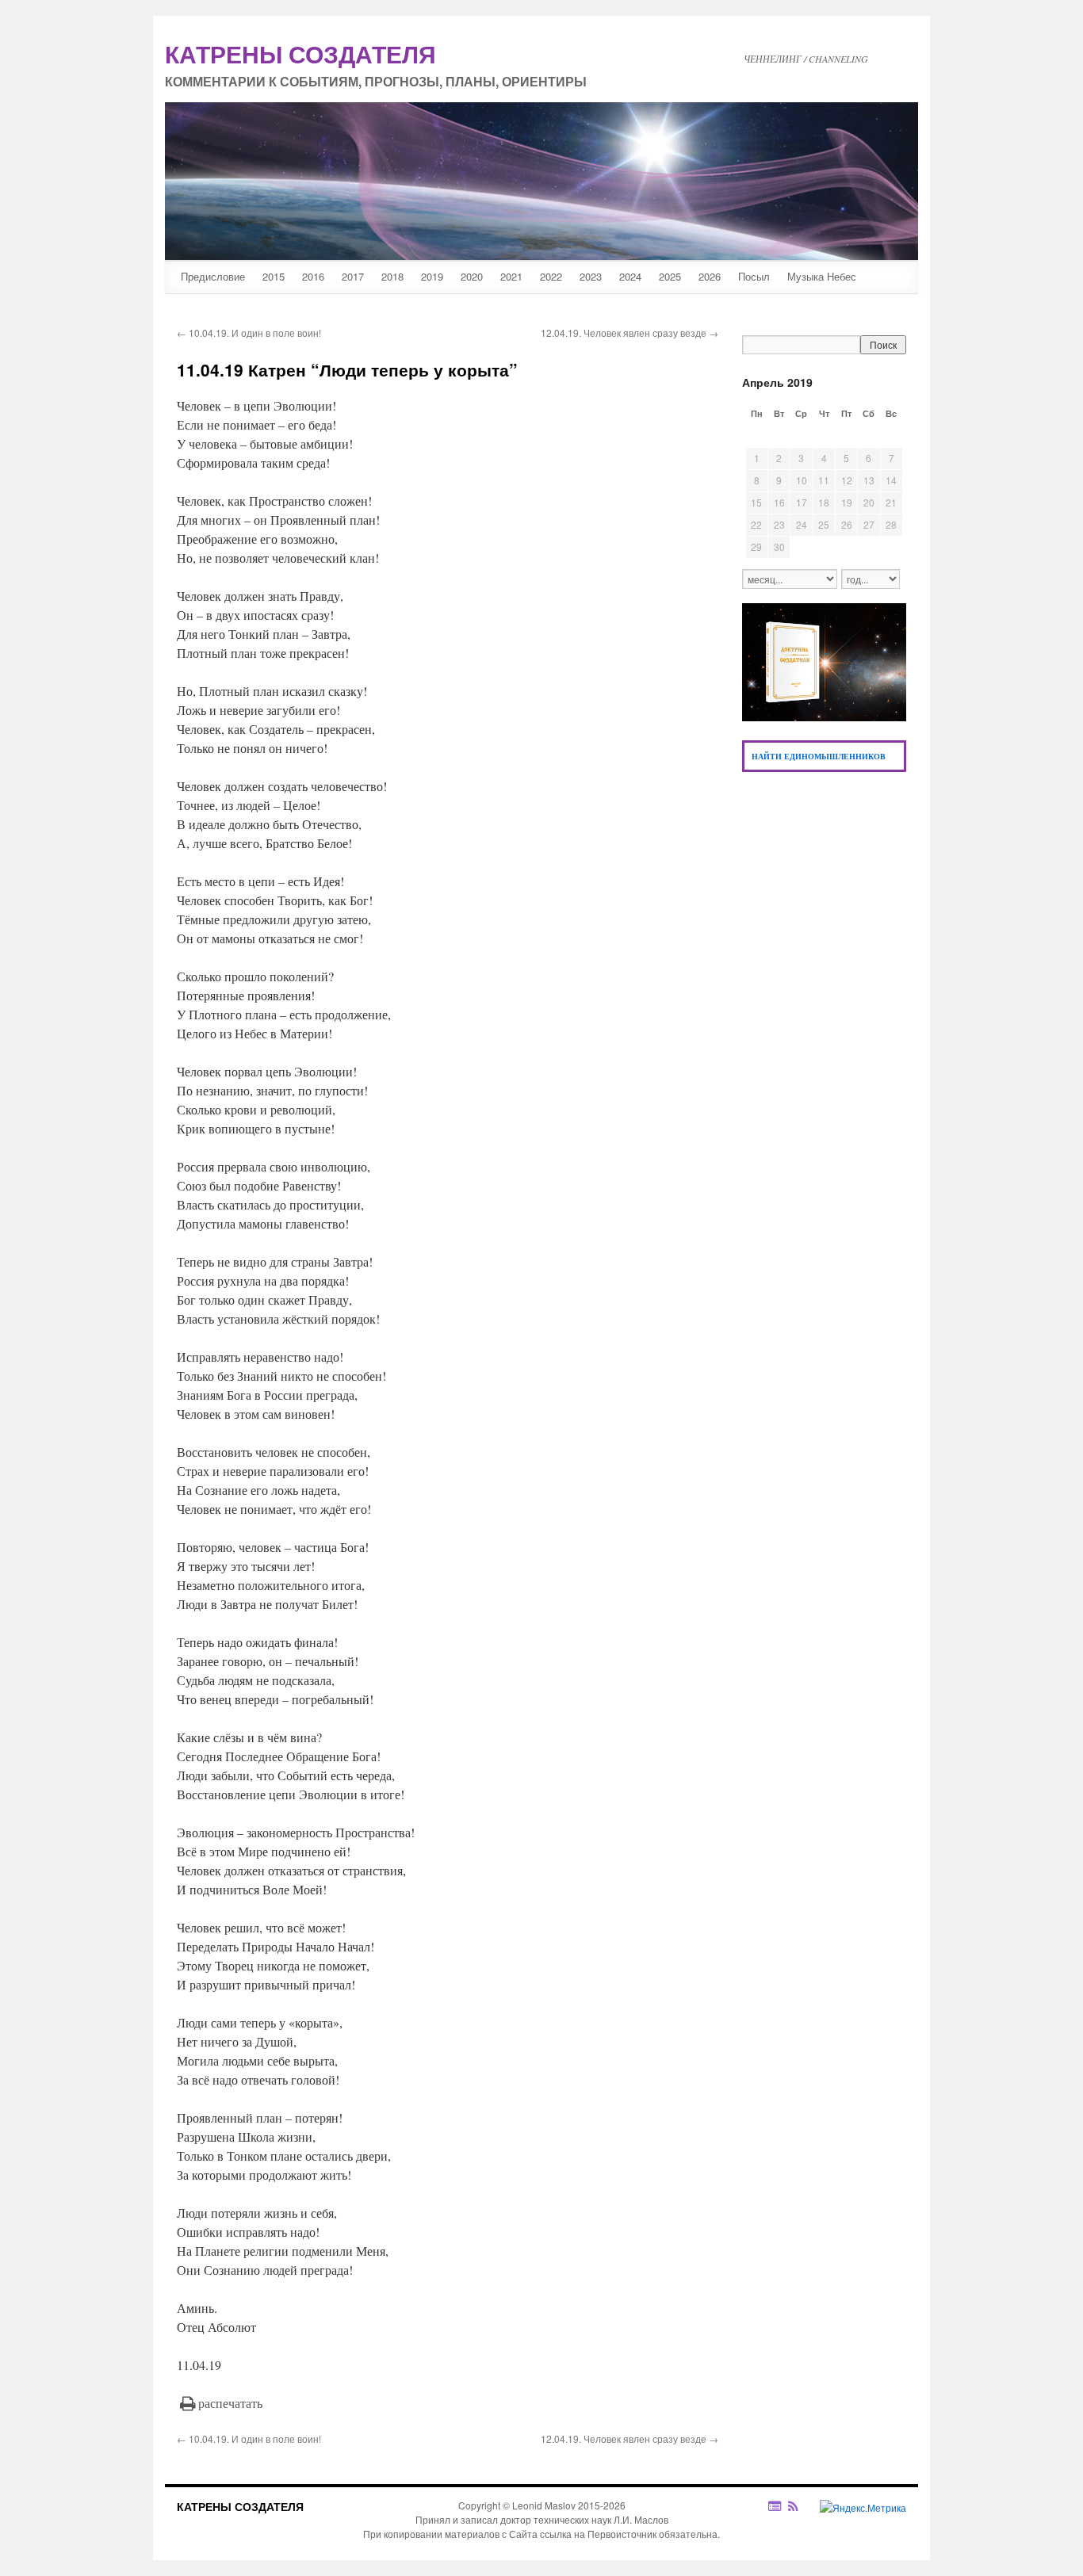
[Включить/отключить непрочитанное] (775, 2506)
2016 (313, 276)
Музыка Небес (822, 276)
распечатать (230, 2403)
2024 (630, 276)
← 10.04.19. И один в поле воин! (249, 333)
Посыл (754, 276)
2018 (392, 276)
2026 (710, 276)
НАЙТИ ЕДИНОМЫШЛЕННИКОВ (819, 756)
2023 (591, 276)
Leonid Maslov (544, 2505)
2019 (432, 276)
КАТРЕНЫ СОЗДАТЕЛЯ (240, 2506)
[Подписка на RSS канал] (801, 2506)
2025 (670, 276)
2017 (353, 276)
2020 (472, 276)
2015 (274, 276)
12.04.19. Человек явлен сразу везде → (630, 333)
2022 (551, 276)
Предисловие (213, 276)
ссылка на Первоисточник (598, 2534)
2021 (511, 276)
